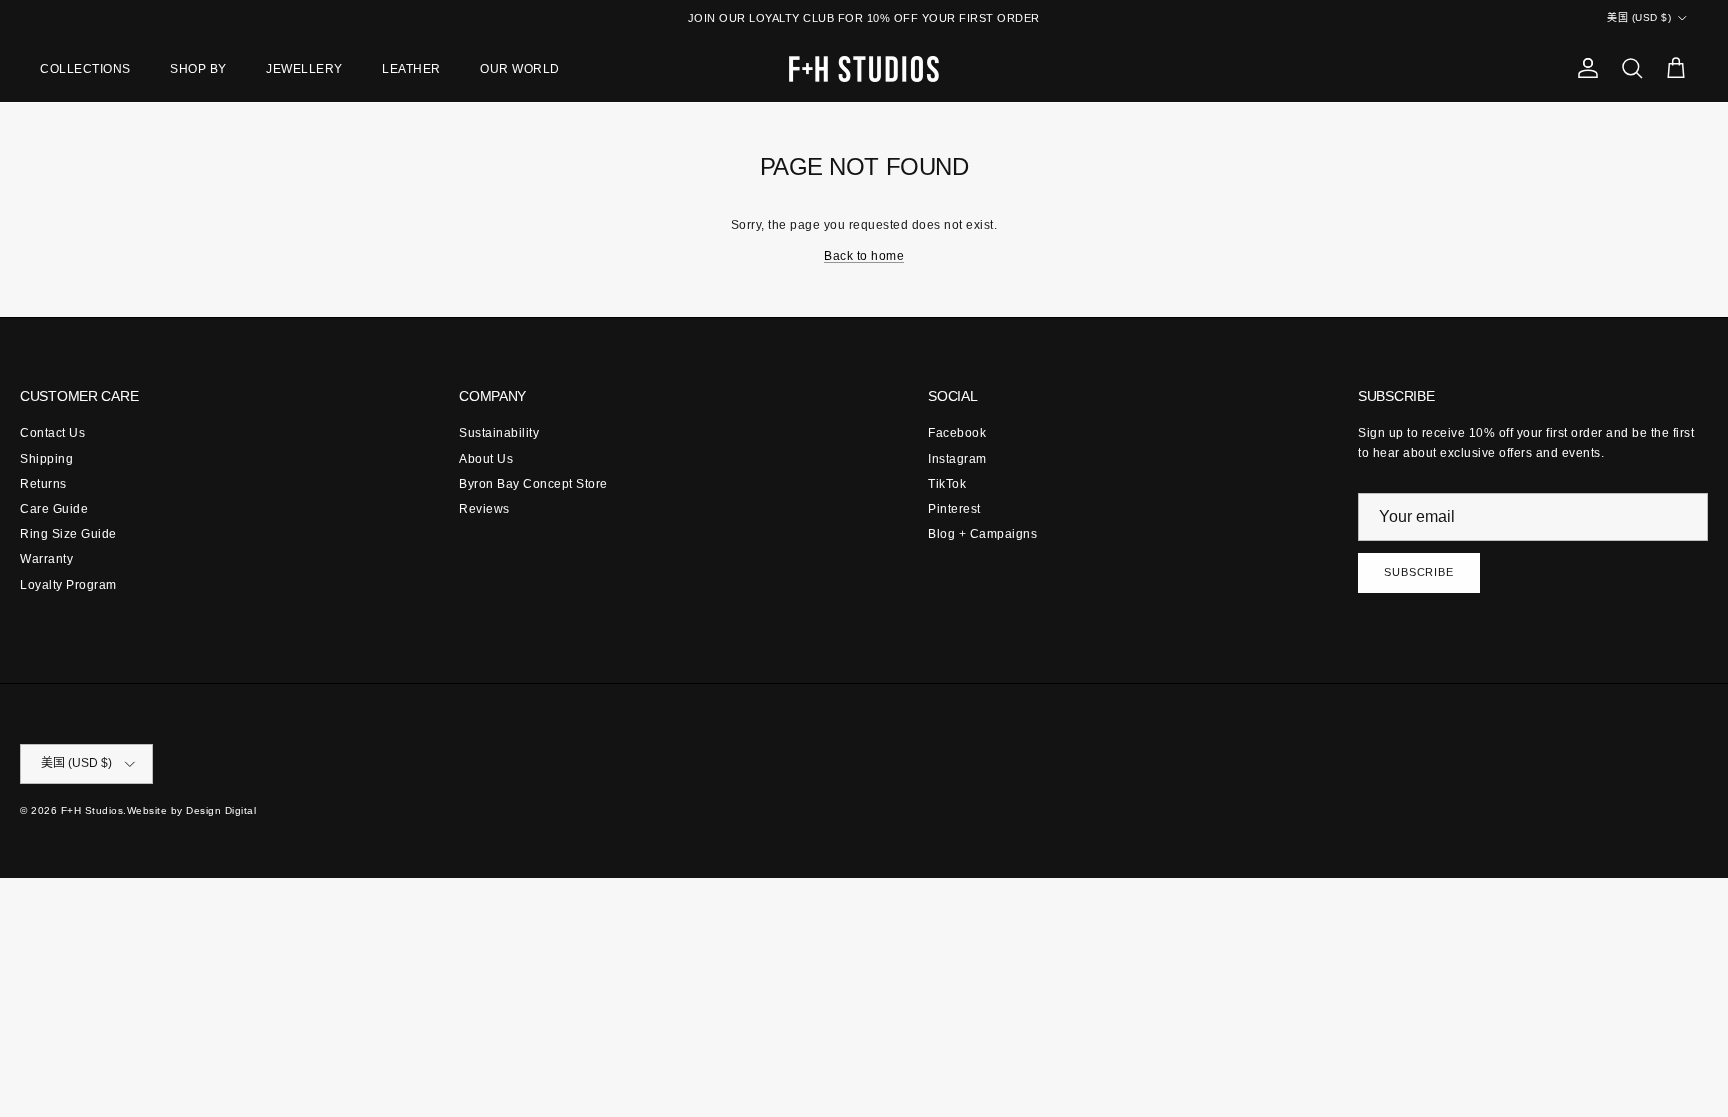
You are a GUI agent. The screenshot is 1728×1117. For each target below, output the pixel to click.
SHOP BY (198, 69)
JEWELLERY (304, 69)
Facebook (957, 433)
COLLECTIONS (85, 69)
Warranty (46, 559)
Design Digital (221, 810)
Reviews (484, 509)
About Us (486, 459)
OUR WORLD (520, 69)
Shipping (46, 459)
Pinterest (954, 509)
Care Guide (54, 509)
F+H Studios (92, 810)
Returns (43, 484)
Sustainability (499, 433)
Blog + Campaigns (982, 534)
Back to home (864, 256)
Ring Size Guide (68, 534)
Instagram (957, 459)
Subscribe (1419, 572)
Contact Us (52, 433)
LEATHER (411, 69)
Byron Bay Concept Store (533, 484)
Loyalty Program (68, 585)
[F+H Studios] (864, 69)
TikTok (947, 484)
